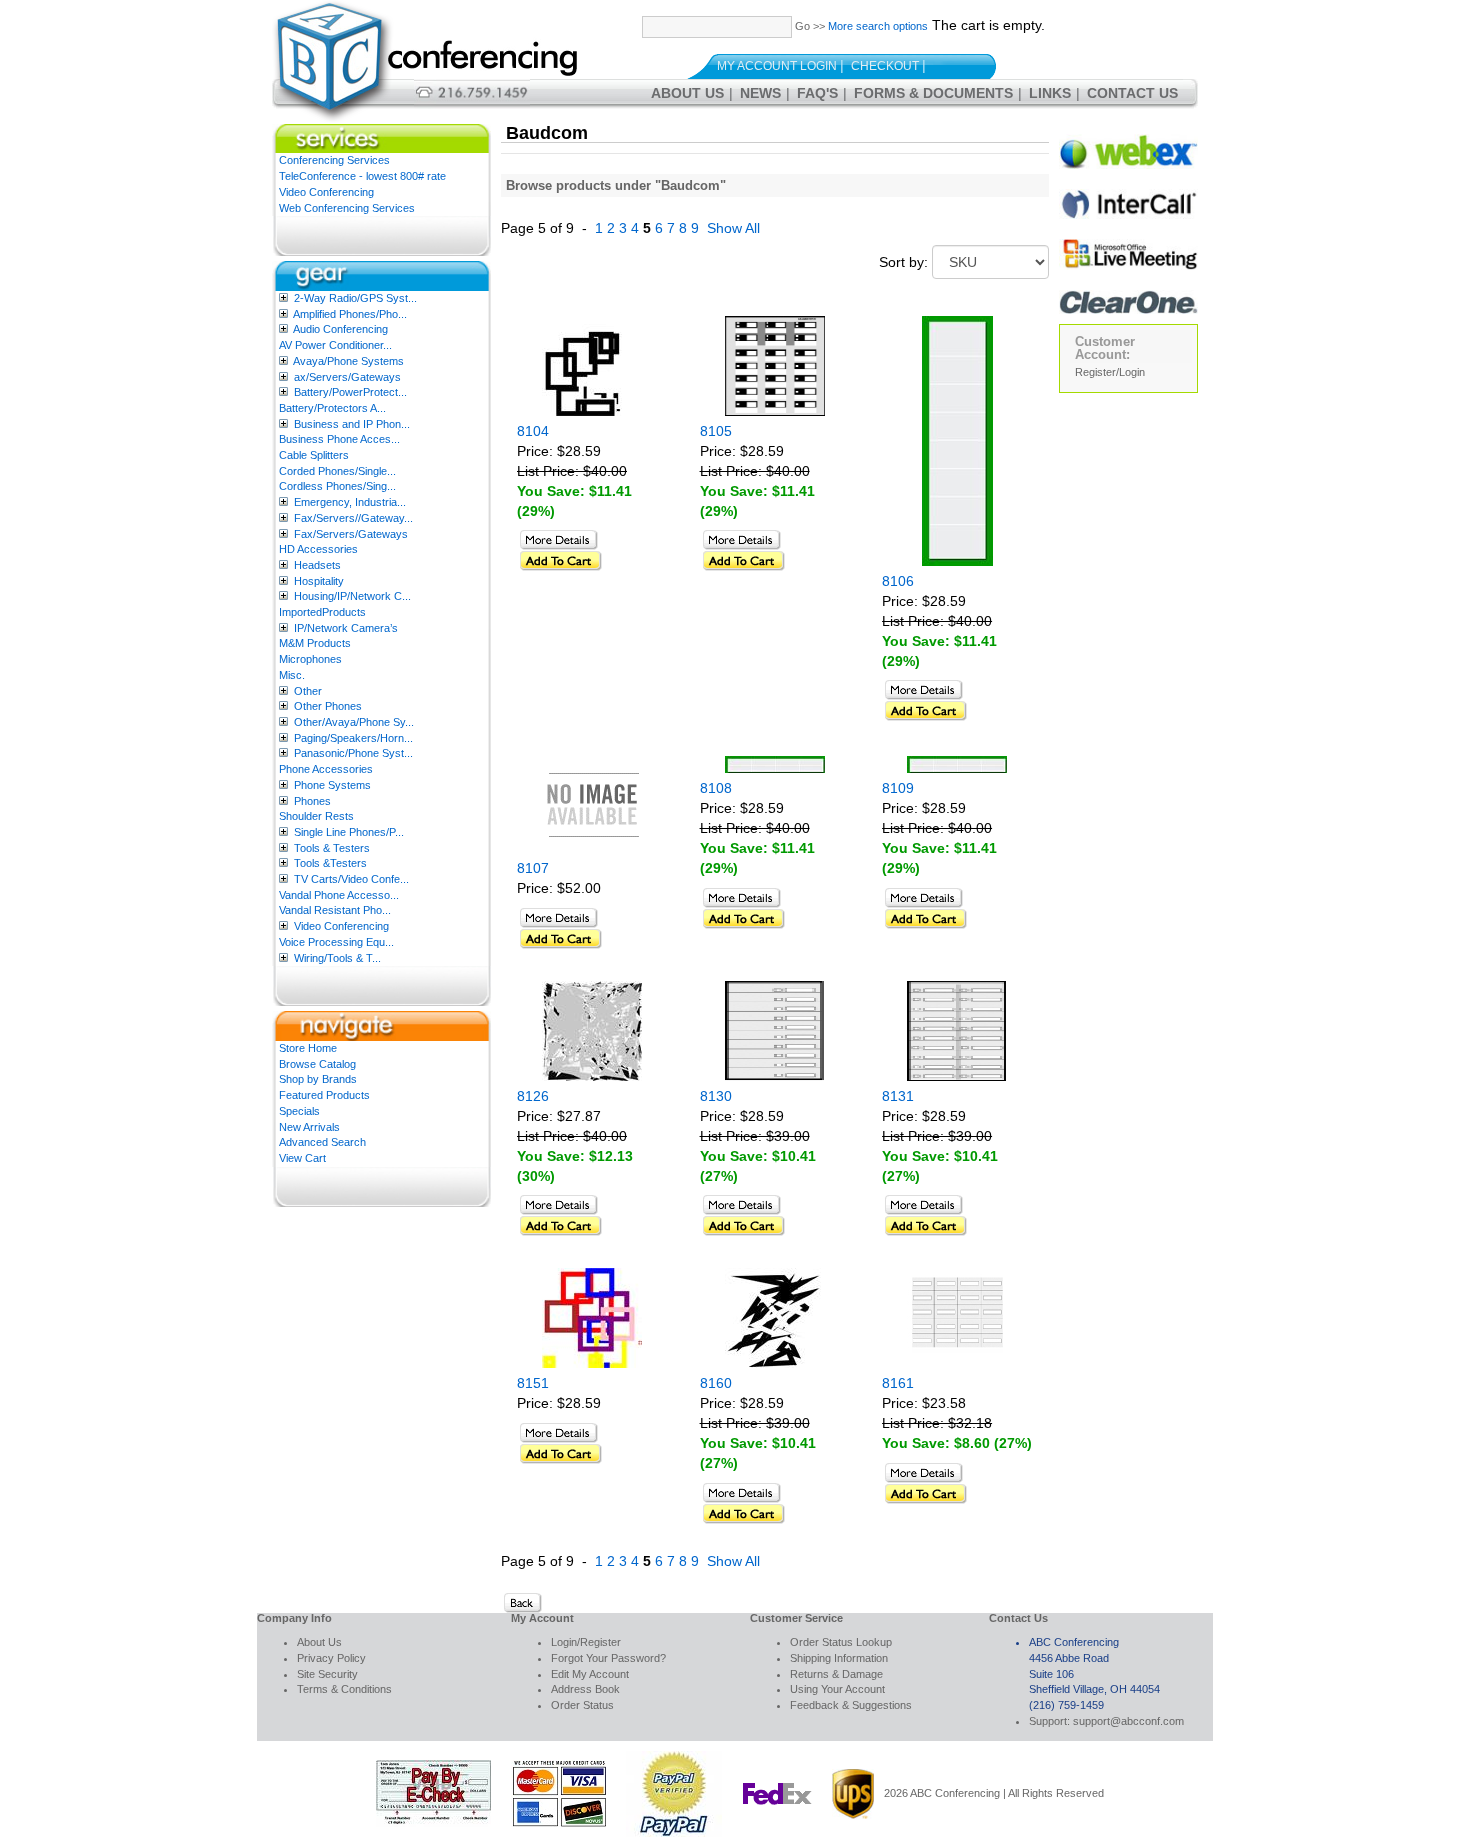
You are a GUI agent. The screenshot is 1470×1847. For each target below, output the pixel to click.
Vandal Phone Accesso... (339, 895)
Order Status (582, 1705)
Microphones (310, 659)
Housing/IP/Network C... (352, 596)
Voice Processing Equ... (336, 942)
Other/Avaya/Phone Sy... (354, 722)
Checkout (885, 66)
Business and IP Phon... (352, 424)
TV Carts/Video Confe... (351, 879)
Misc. (292, 675)
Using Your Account (837, 1689)
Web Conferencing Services (347, 208)
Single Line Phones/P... (349, 832)
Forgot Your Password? (608, 1658)
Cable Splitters (314, 455)
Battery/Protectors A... (332, 408)
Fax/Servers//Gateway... (353, 518)
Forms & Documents (933, 93)
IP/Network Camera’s (346, 628)
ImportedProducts (322, 612)
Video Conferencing (326, 192)
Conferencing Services (334, 160)
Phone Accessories (326, 769)
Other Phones (328, 706)
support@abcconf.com (1128, 1721)
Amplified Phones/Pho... (350, 314)
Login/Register (586, 1642)
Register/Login (1110, 372)
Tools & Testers (332, 848)
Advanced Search (322, 1142)
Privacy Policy (331, 1658)
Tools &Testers (330, 863)
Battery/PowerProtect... (350, 392)
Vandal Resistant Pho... (335, 910)
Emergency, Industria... (350, 502)
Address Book (585, 1689)
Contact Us (1132, 93)
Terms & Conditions (344, 1689)
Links (1050, 93)
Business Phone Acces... (339, 439)
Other (308, 691)
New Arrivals (309, 1127)
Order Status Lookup (841, 1642)
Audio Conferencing (340, 329)
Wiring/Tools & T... (337, 958)
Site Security (327, 1674)
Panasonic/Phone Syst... (353, 753)
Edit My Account (590, 1674)
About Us (687, 93)
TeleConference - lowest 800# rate (362, 176)
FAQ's (817, 93)
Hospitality (319, 581)
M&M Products (315, 643)
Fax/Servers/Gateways (351, 534)
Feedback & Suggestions (851, 1705)
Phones (312, 801)
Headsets (317, 565)
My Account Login (777, 66)
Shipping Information (839, 1658)
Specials (299, 1111)
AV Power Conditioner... (335, 345)
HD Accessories (318, 549)
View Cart (302, 1158)
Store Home (308, 1048)
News (760, 93)
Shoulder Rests (316, 816)
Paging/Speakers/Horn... (353, 738)
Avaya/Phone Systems (348, 361)
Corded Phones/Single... (337, 471)
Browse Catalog (317, 1064)
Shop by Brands (318, 1079)
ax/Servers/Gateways (347, 377)
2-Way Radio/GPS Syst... (355, 298)
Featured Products (324, 1095)
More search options (878, 26)
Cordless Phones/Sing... (337, 486)
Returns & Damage (836, 1674)
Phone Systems (332, 785)
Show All (733, 228)
